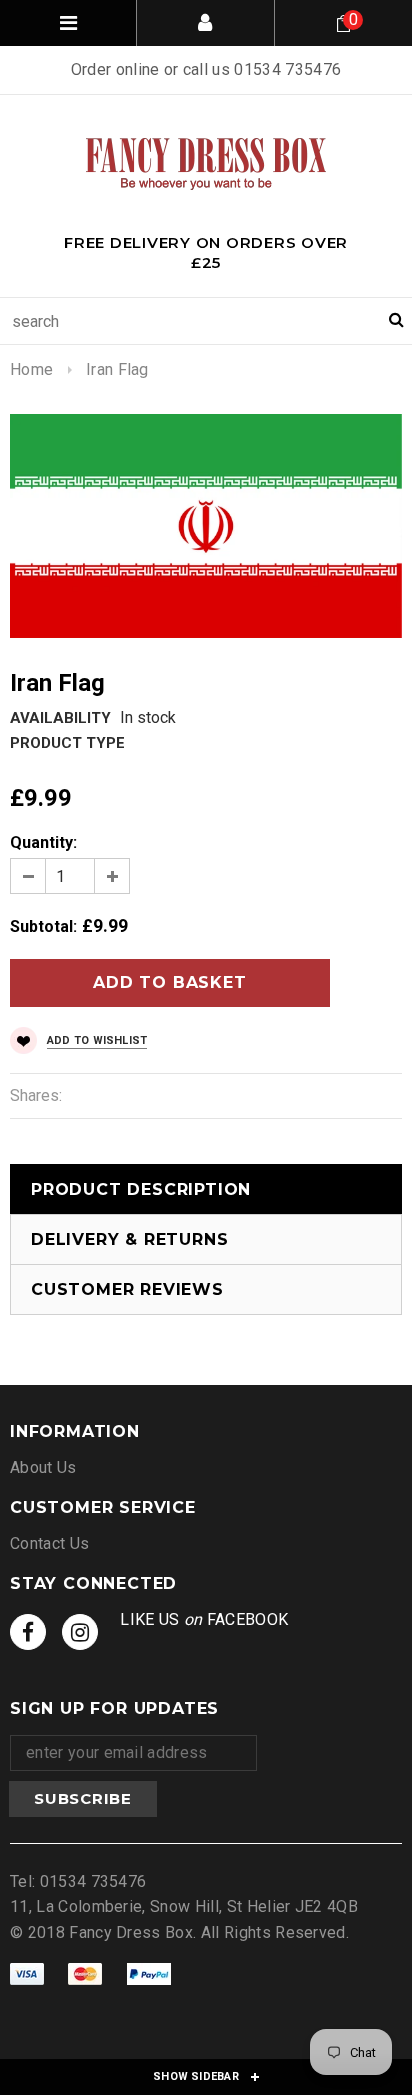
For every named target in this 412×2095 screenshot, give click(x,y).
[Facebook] (28, 1632)
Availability (60, 718)
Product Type (67, 743)
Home (31, 369)
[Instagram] (80, 1632)
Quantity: (43, 842)
